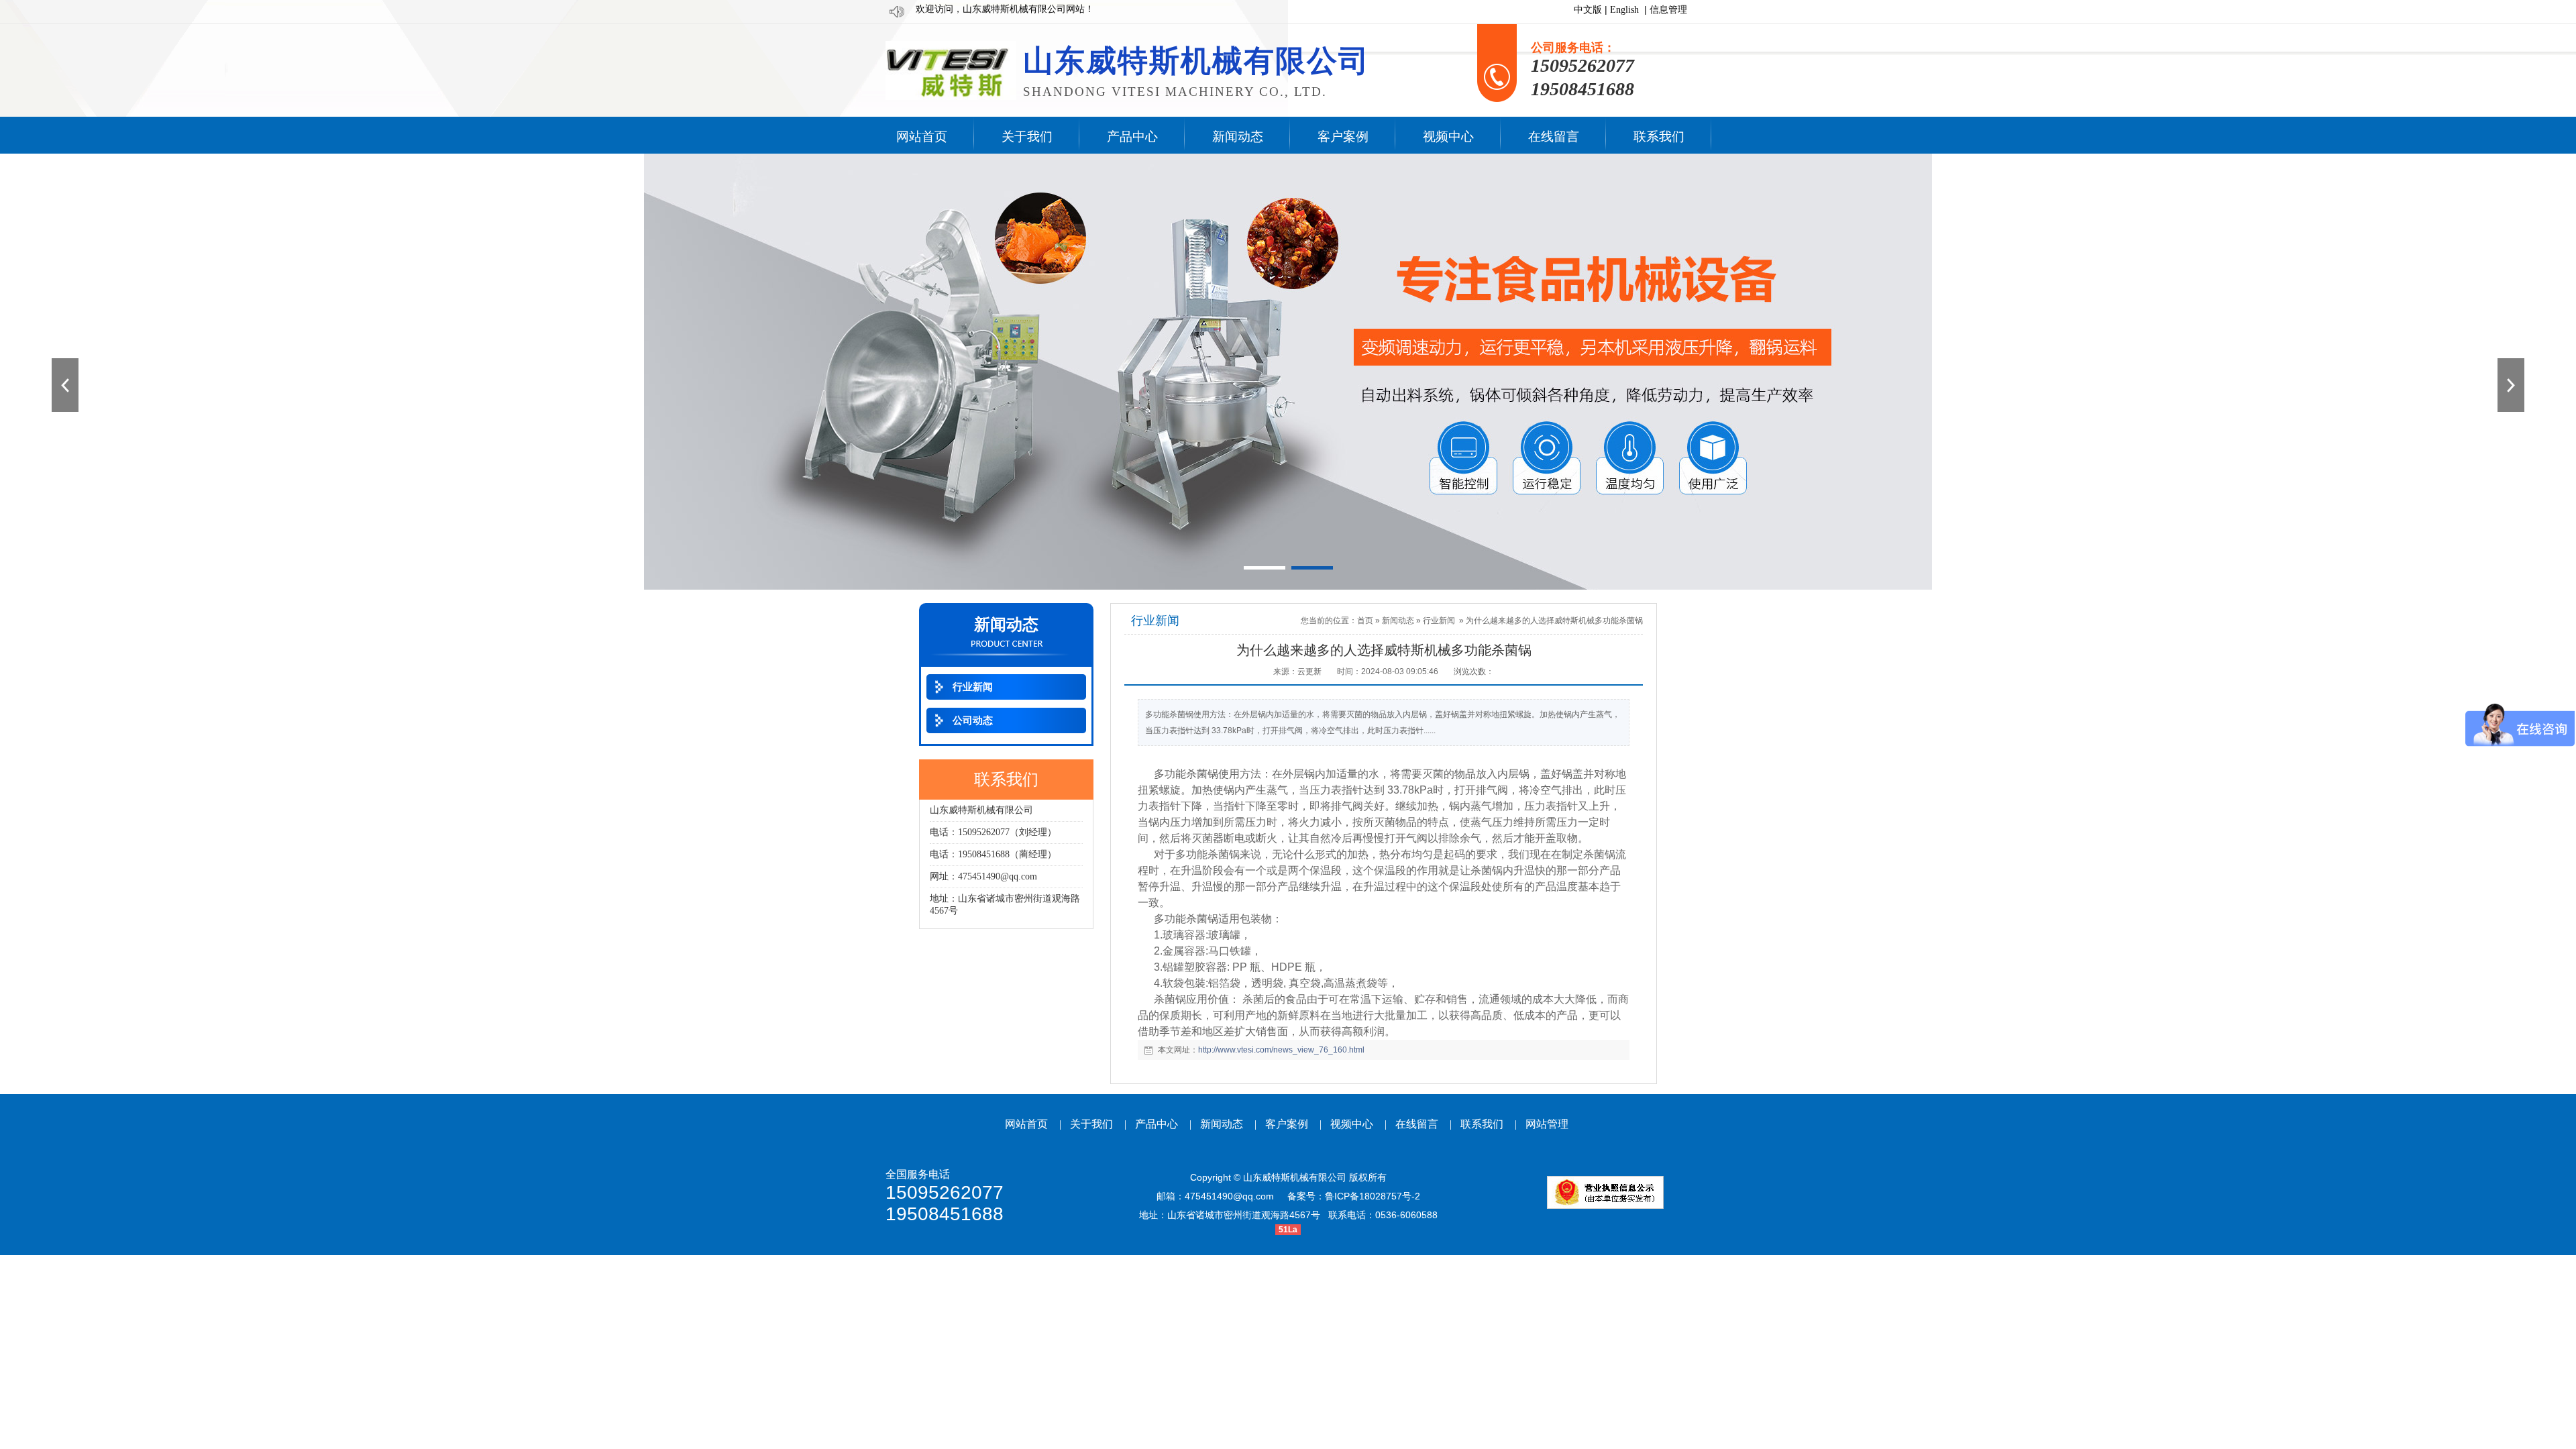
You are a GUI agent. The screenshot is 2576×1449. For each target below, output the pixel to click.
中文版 (1588, 10)
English (1624, 10)
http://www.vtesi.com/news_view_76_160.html (1281, 1050)
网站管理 (1547, 1124)
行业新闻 (1439, 621)
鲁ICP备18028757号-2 (1373, 1196)
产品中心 (1157, 1124)
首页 (1365, 621)
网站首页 (1026, 1124)
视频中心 (1352, 1124)
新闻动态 (1398, 621)
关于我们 (1091, 1124)
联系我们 (1482, 1124)
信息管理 (1668, 10)
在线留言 (1417, 1124)
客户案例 (1287, 1124)
